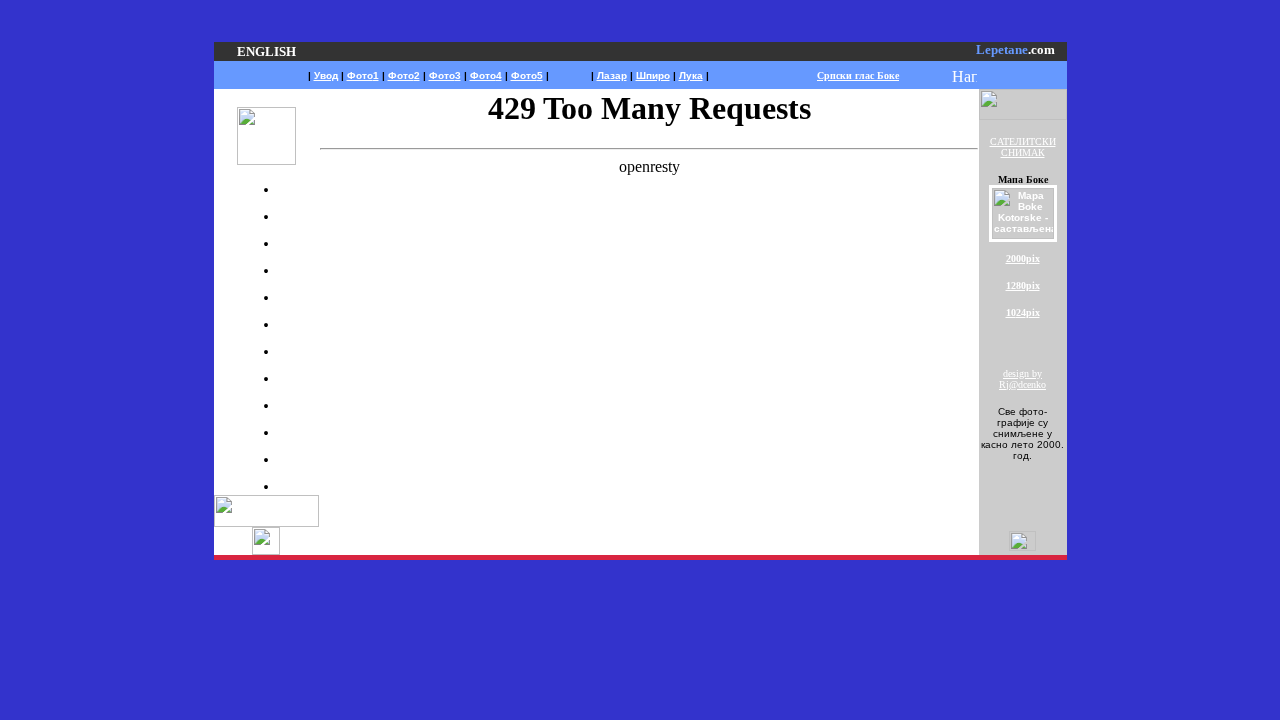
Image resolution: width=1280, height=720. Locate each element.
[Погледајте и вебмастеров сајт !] (266, 549)
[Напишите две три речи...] (964, 77)
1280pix (1023, 285)
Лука (691, 75)
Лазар (612, 75)
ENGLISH (266, 51)
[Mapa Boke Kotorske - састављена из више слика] (1023, 235)
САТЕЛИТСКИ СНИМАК (1023, 147)
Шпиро (653, 75)
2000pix (1023, 258)
